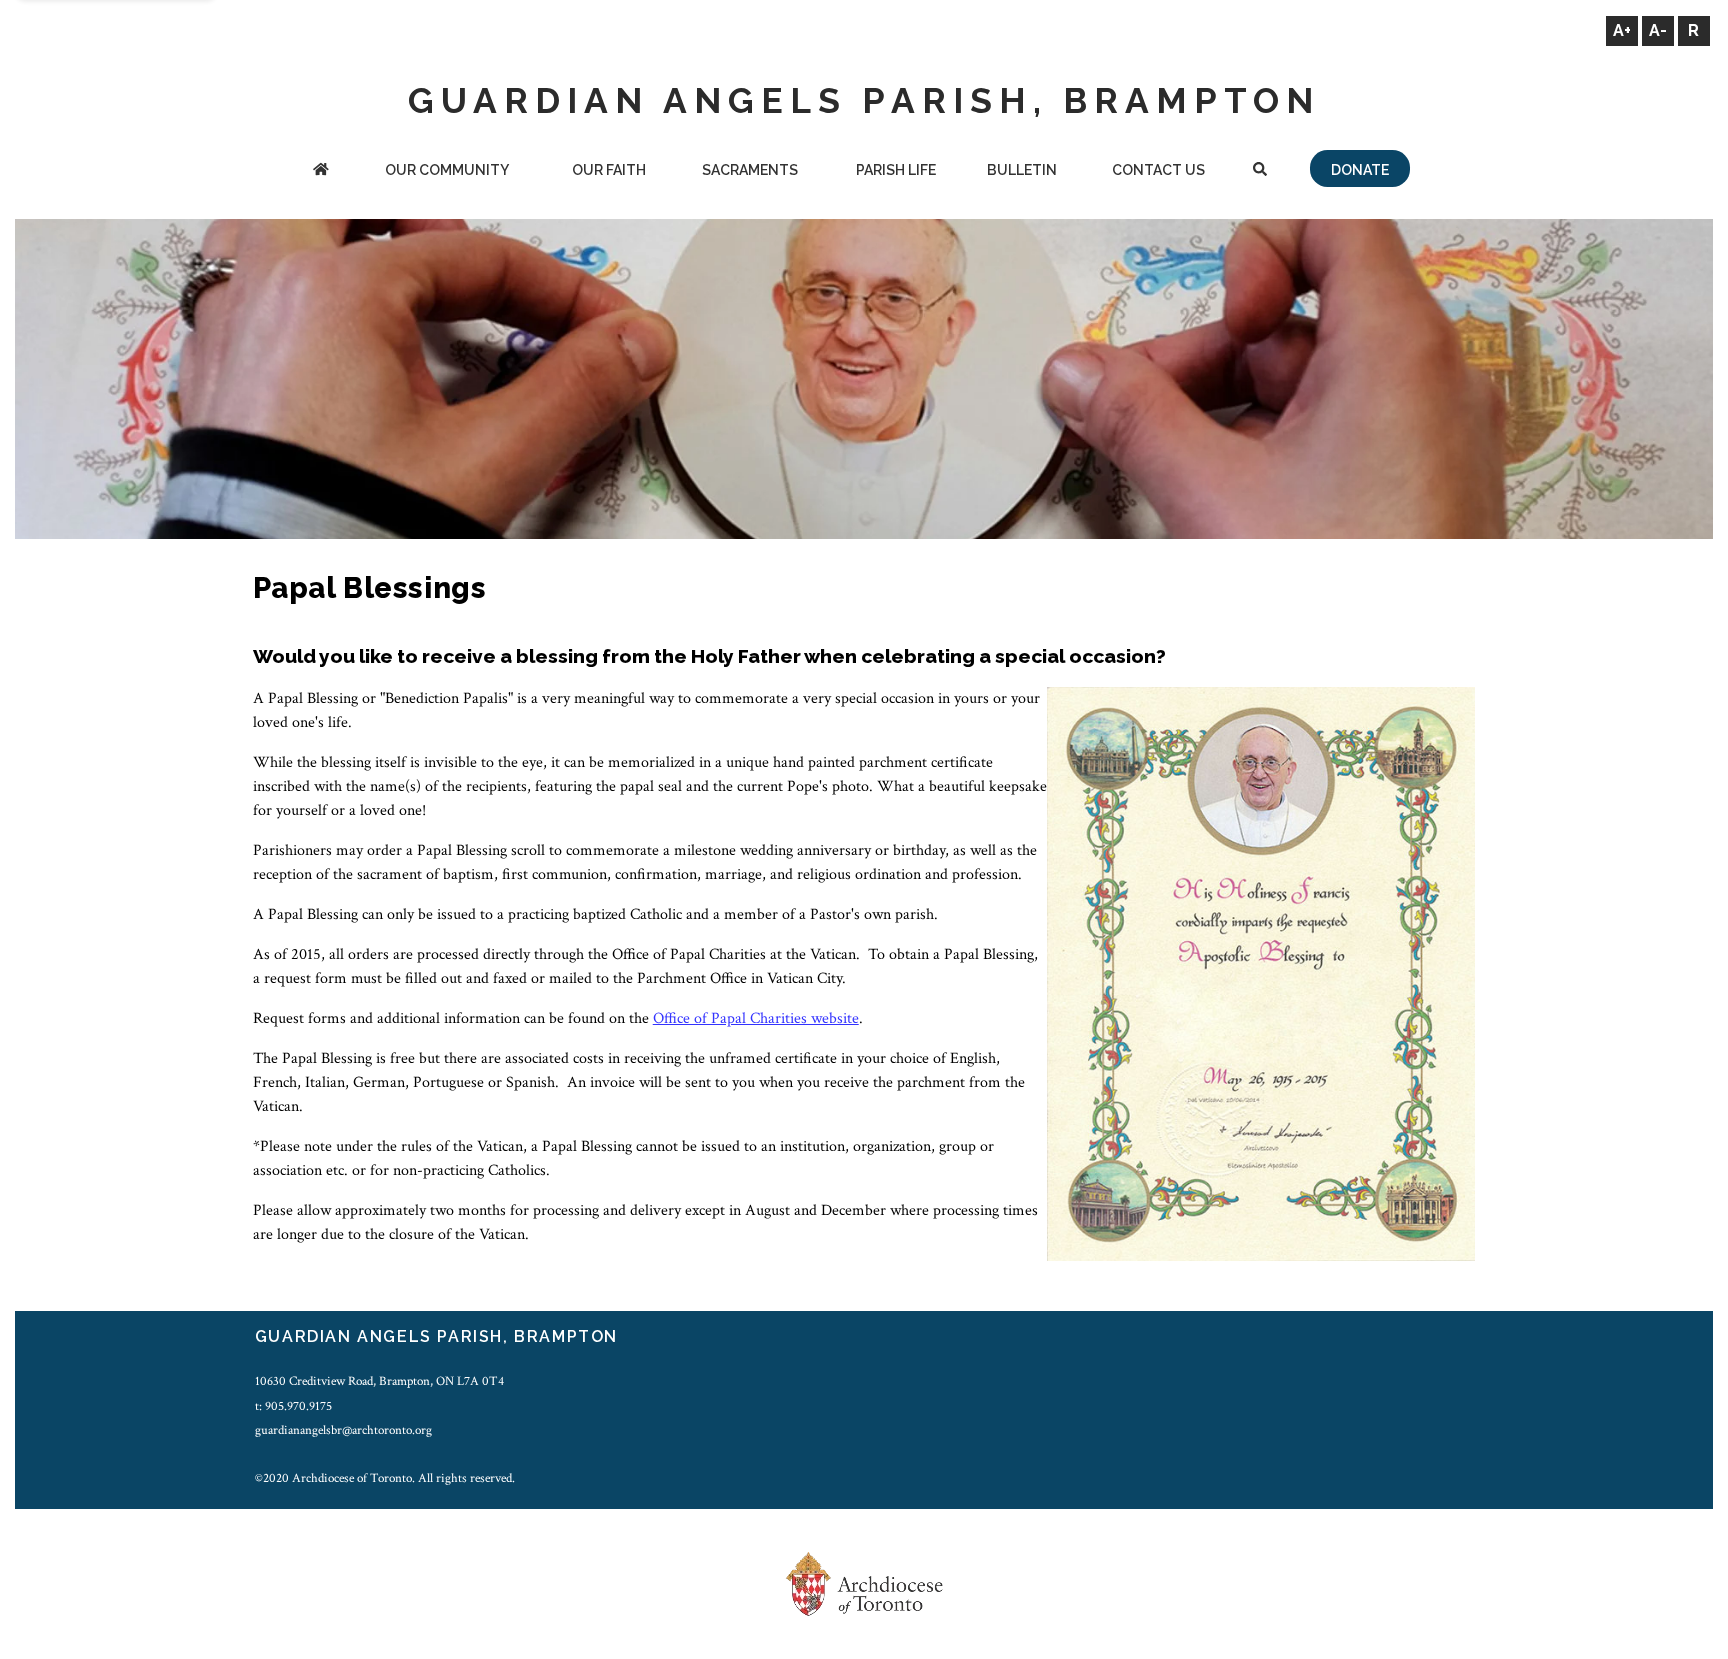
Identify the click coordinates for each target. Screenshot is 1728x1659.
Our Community (447, 170)
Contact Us (1158, 170)
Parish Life (896, 170)
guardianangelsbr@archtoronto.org (343, 1430)
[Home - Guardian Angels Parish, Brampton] (320, 171)
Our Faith (609, 170)
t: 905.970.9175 (293, 1406)
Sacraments (750, 170)
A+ (1622, 30)
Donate (1360, 170)
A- (1658, 30)
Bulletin (1022, 170)
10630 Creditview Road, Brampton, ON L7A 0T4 (379, 1381)
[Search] (1260, 171)
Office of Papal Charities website (756, 1018)
